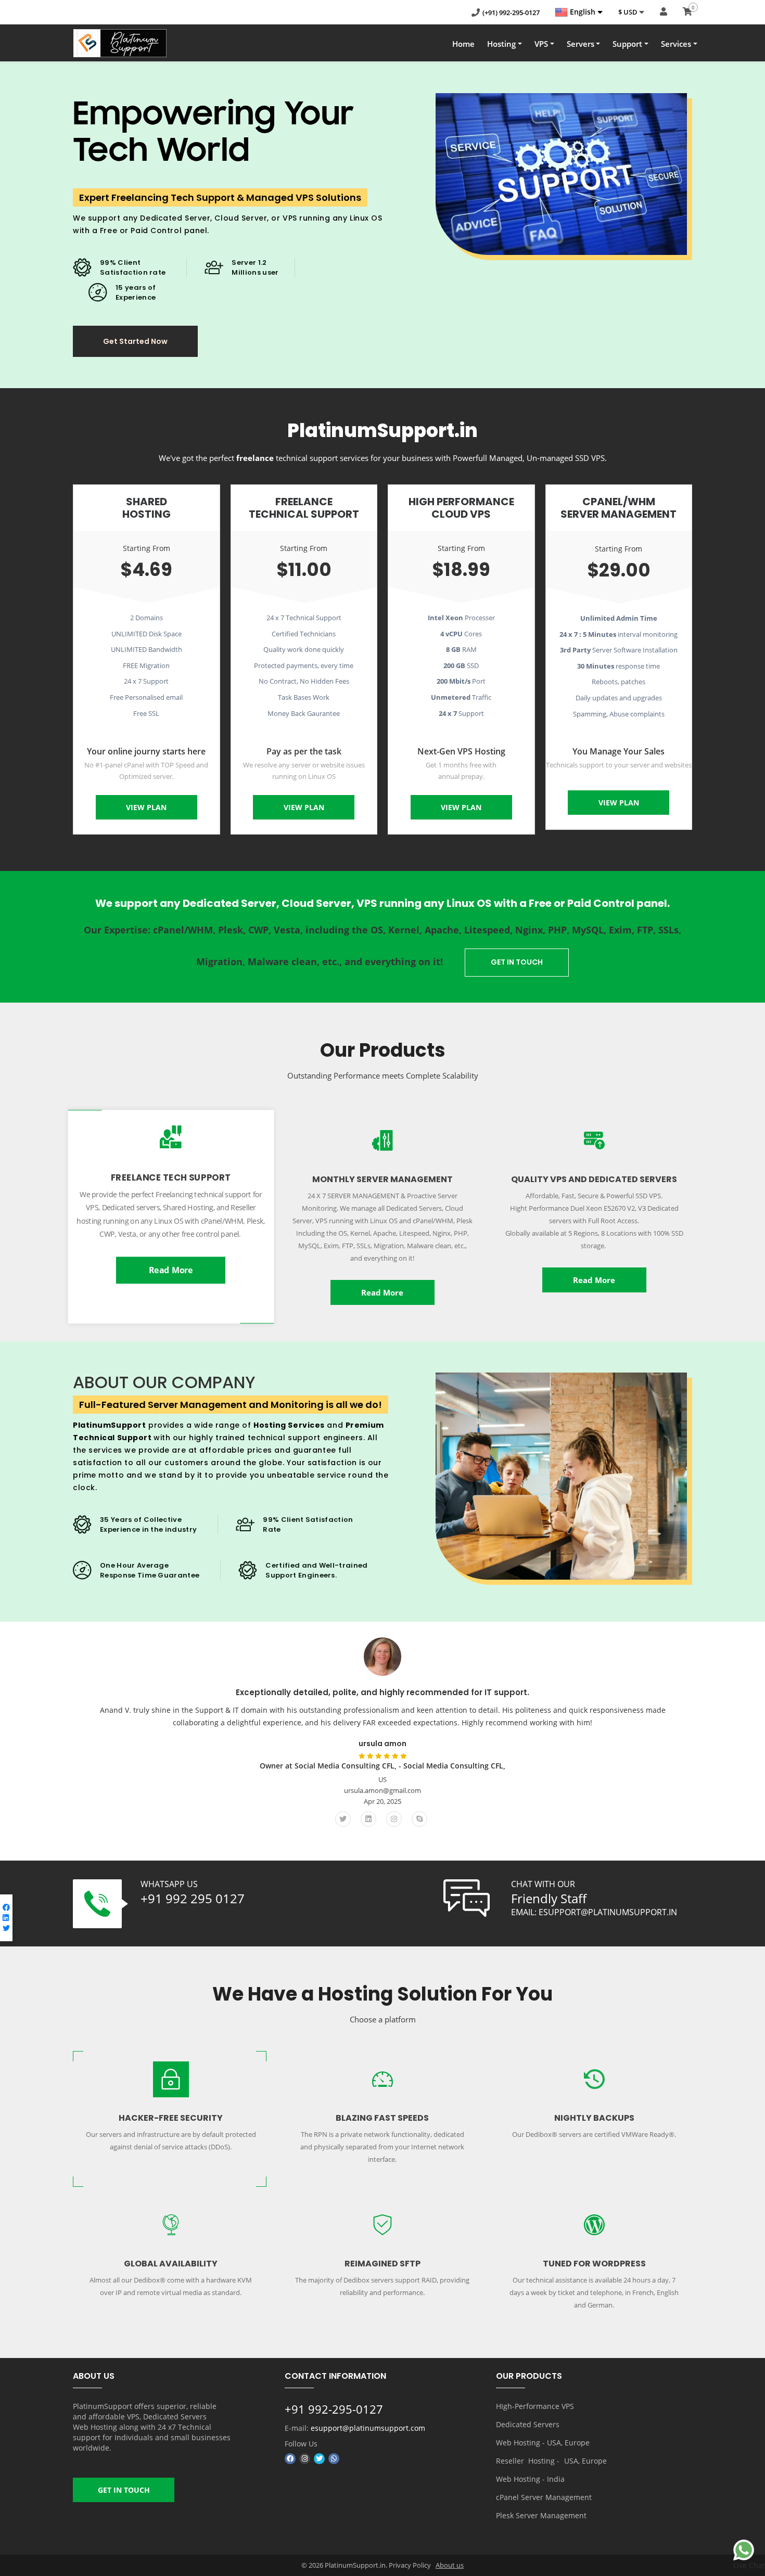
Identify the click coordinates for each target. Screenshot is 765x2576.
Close (135, 189)
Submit (52, 189)
